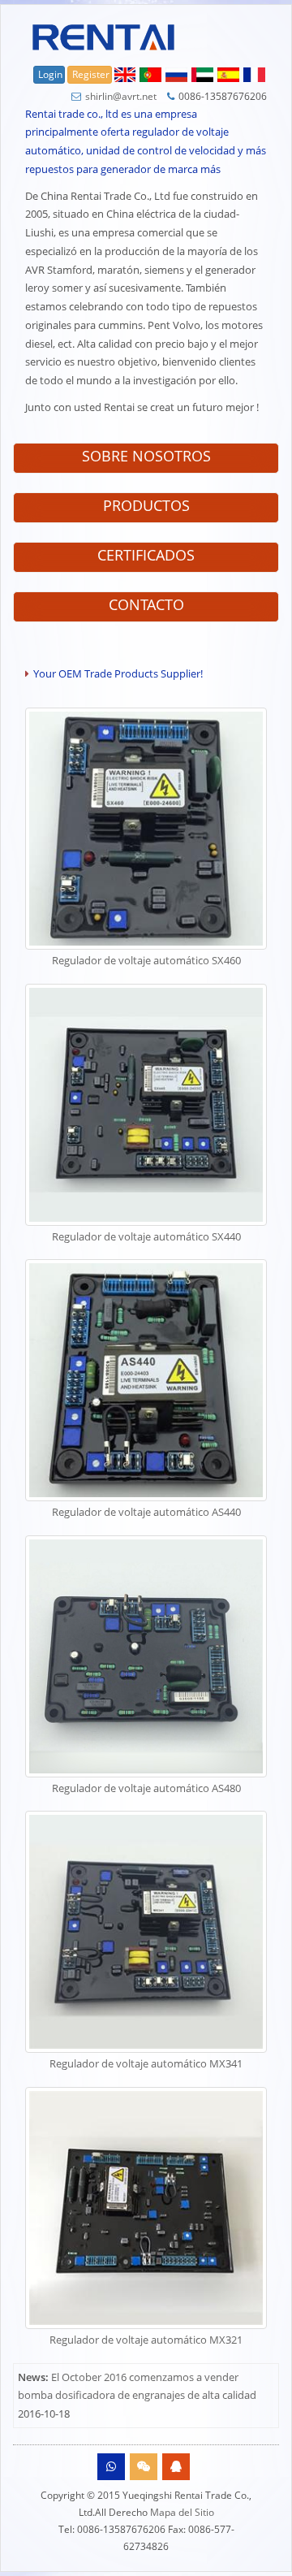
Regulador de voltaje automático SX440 (146, 1236)
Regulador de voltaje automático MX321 (146, 2340)
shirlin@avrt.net (121, 96)
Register (91, 74)
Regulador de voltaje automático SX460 (146, 960)
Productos (146, 505)
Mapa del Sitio (182, 2512)
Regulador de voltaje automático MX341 (146, 2063)
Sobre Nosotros (146, 456)
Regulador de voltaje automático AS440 (146, 1512)
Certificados (146, 555)
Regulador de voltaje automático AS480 (146, 1788)
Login (50, 74)
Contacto (146, 604)
